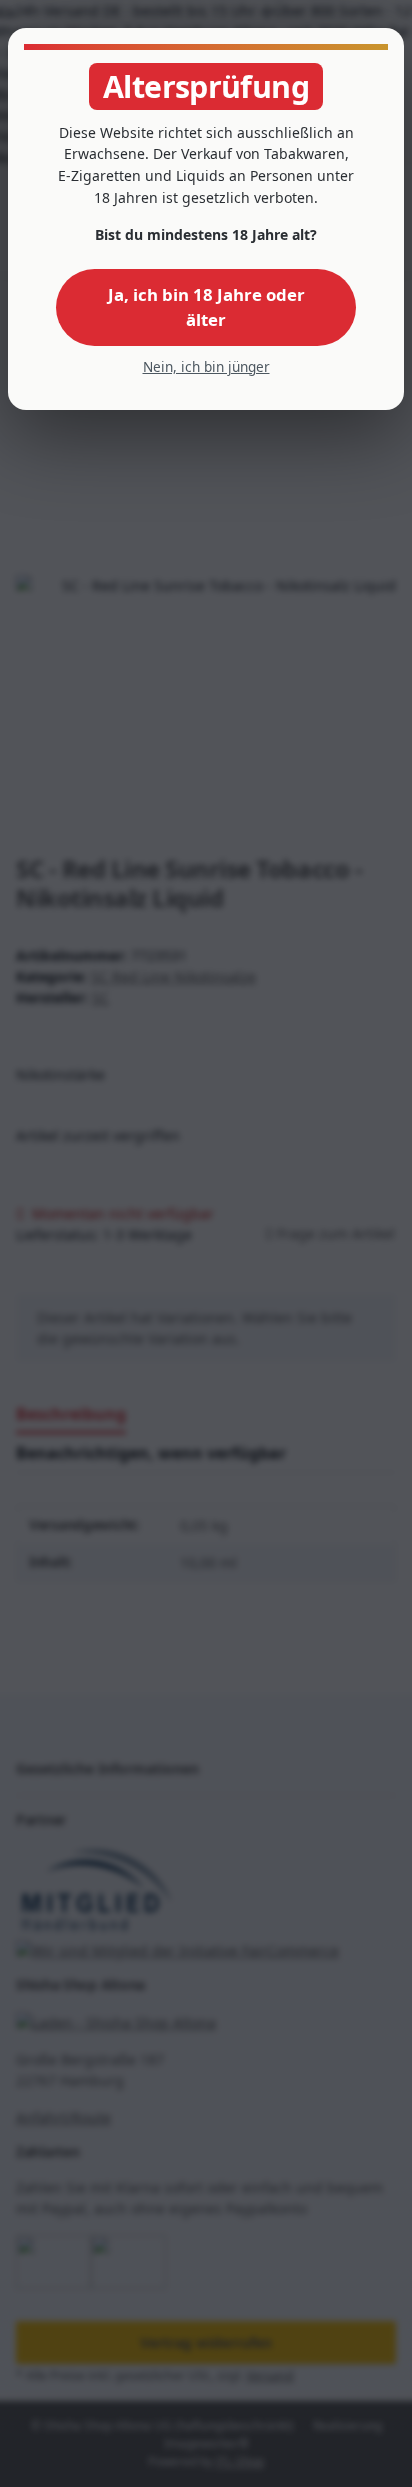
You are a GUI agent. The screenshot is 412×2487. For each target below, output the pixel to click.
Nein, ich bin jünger (206, 366)
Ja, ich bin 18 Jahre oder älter (206, 307)
